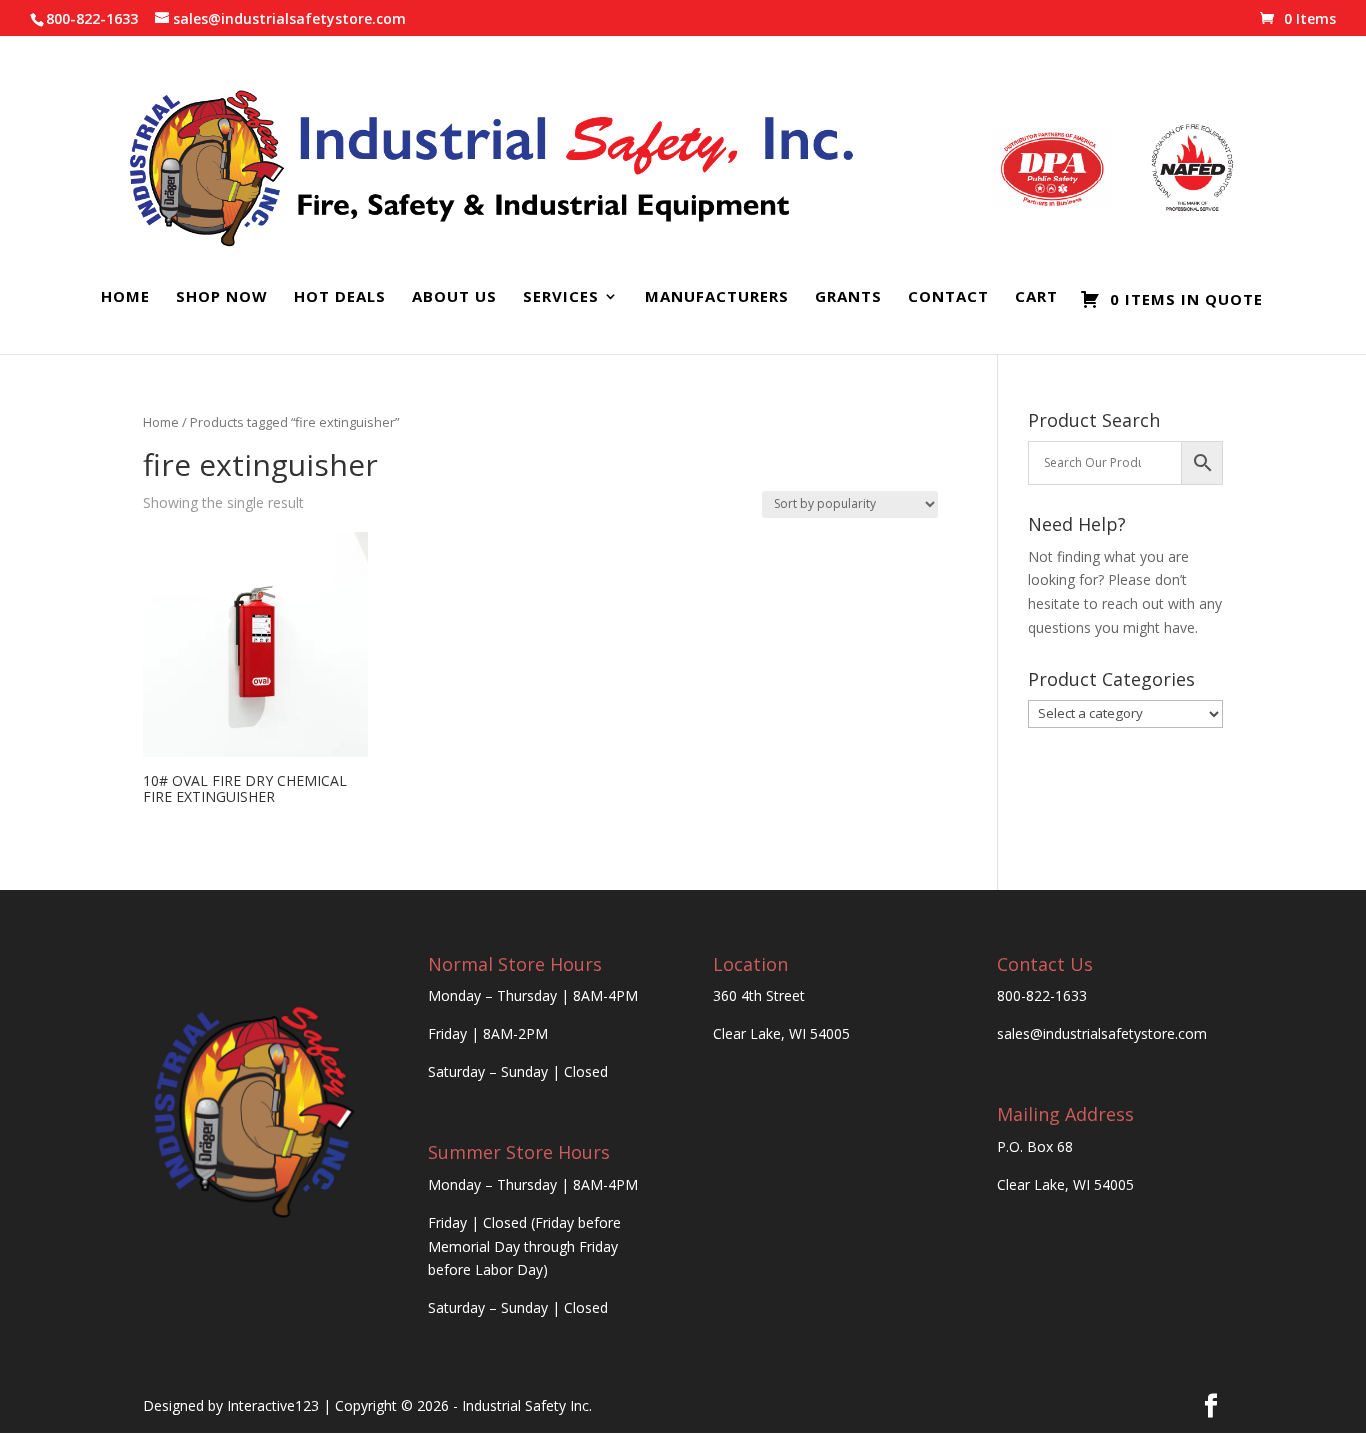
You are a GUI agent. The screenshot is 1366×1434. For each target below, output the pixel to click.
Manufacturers (717, 297)
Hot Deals (340, 297)
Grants (848, 297)
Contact (948, 297)
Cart (1036, 297)
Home (125, 297)
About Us (454, 297)
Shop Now (222, 297)
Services (561, 297)
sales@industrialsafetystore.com (1102, 1033)
